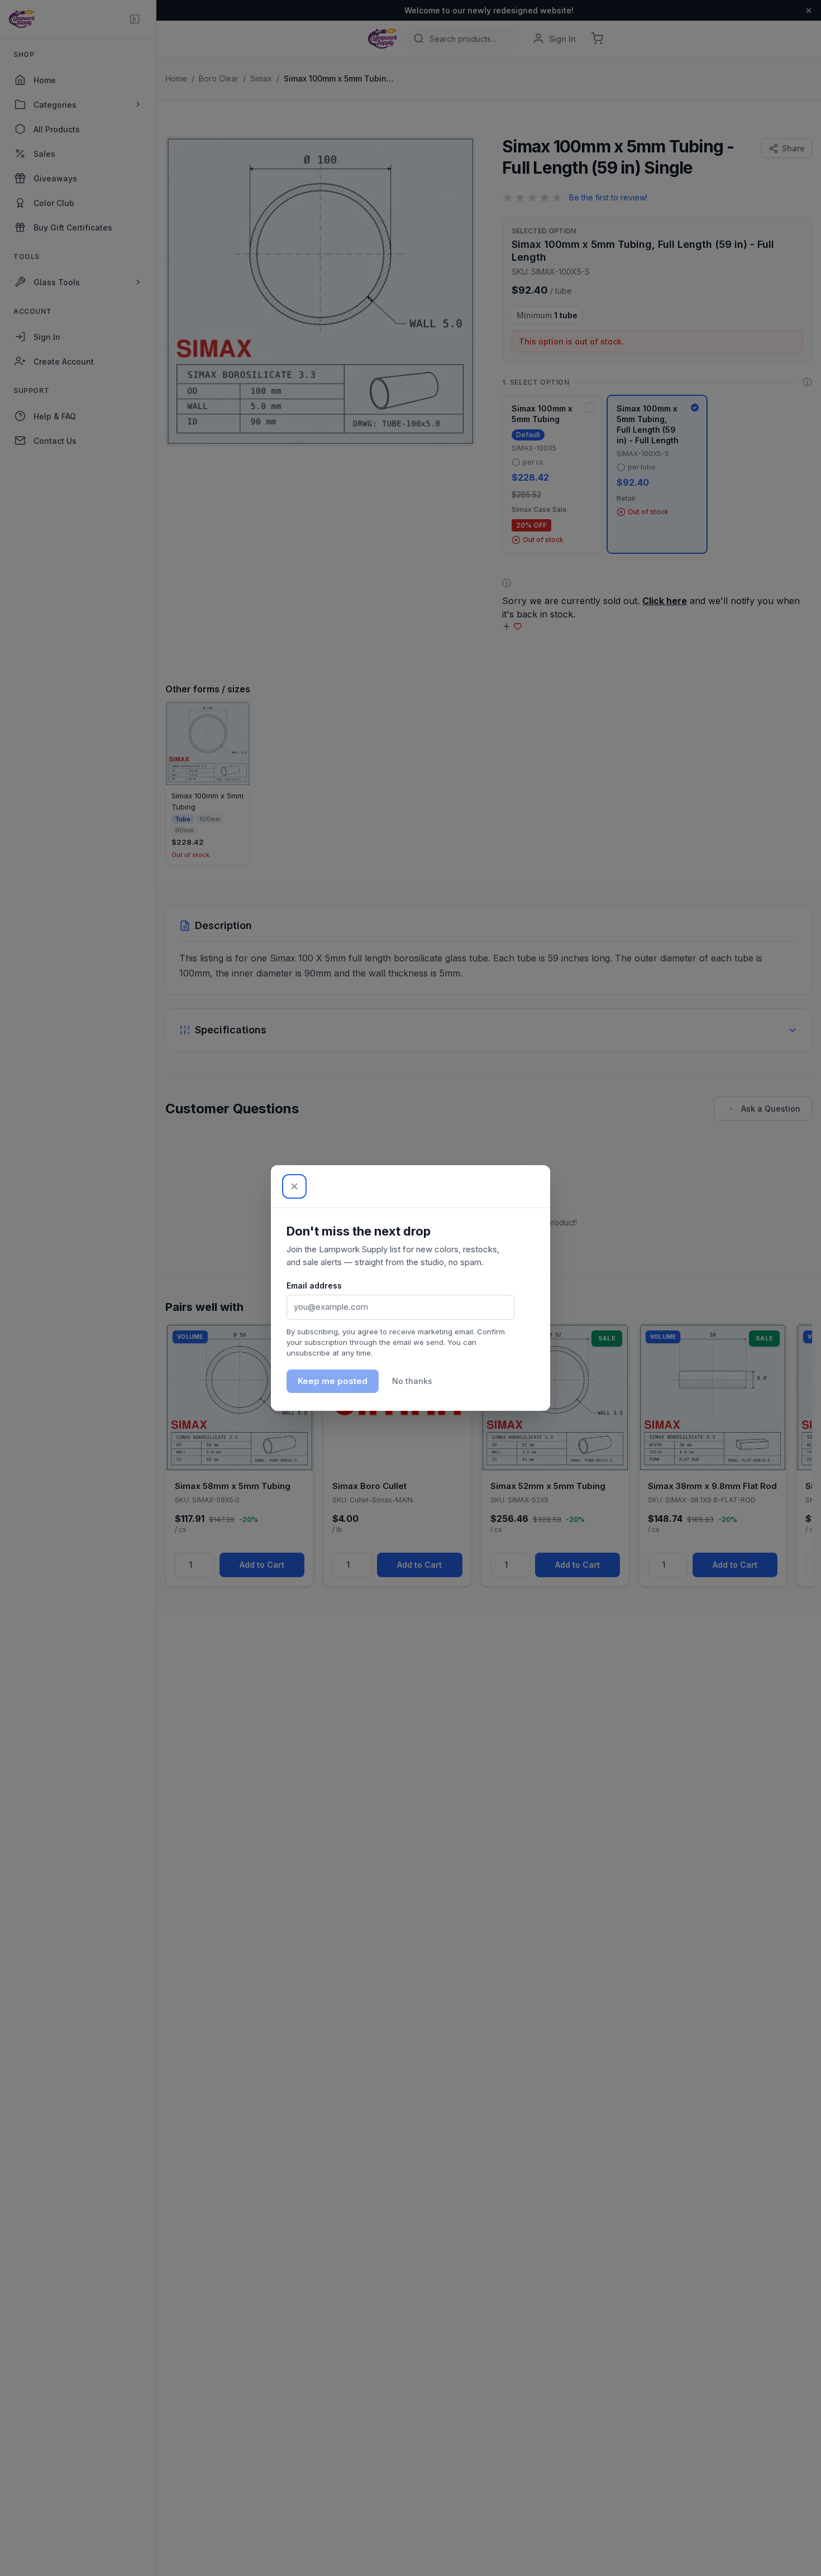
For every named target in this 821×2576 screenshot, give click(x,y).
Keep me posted (333, 1381)
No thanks (412, 1381)
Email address (314, 1285)
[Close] (294, 1186)
